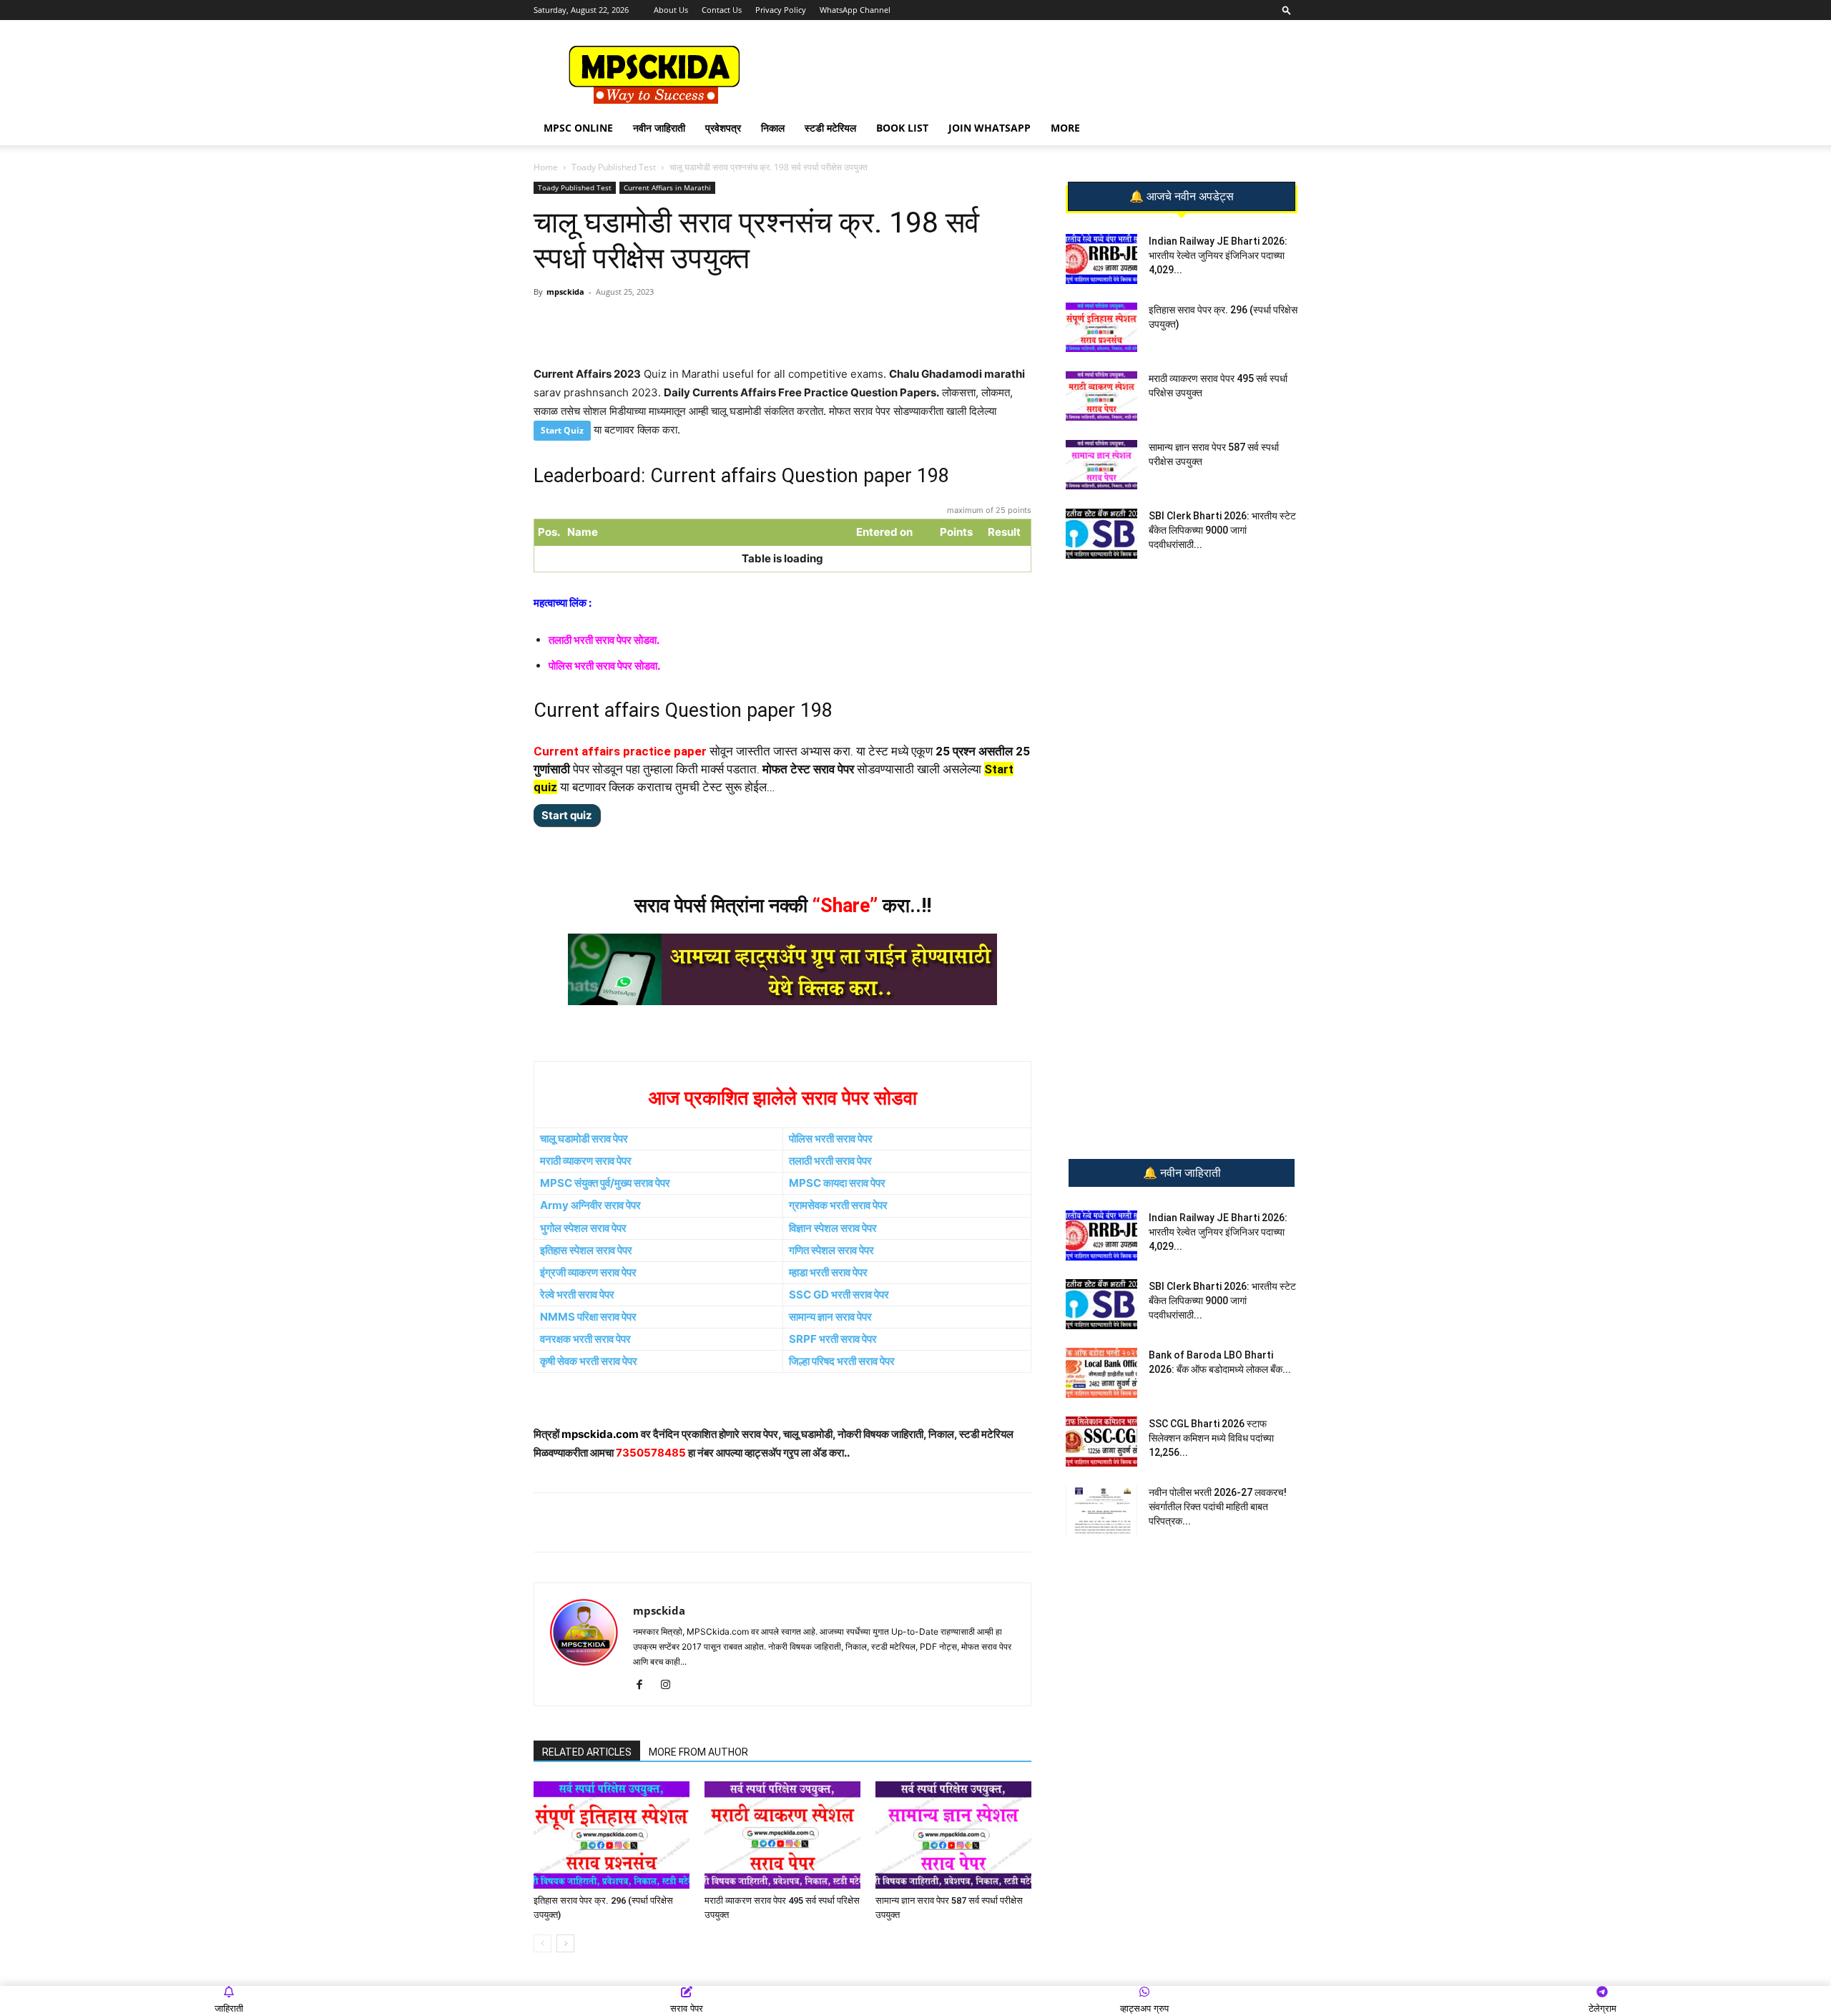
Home (546, 167)
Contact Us (722, 10)
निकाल (773, 128)
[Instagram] (671, 1685)
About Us (671, 10)
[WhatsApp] (634, 324)
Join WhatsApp (990, 128)
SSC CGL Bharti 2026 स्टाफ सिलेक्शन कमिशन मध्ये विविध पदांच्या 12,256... (1211, 1438)
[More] (767, 324)
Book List (902, 128)
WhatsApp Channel (855, 10)
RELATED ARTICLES (587, 1752)
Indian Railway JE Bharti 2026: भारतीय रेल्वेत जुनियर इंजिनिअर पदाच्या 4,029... (1218, 255)
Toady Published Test (614, 167)
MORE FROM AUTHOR (698, 1752)
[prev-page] (543, 1943)
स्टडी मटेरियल (830, 128)
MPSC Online (578, 128)
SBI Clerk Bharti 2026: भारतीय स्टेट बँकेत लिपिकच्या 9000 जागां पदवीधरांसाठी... (1222, 530)
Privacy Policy (781, 10)
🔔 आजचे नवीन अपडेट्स (1182, 197)
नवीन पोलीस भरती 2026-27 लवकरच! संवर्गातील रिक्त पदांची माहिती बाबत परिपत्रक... (1218, 1507)
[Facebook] (700, 324)
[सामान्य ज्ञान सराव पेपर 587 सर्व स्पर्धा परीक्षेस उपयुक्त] (953, 1835)
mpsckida (565, 292)
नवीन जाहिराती (659, 128)
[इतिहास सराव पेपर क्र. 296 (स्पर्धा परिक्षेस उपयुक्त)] (612, 1835)
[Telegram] (667, 324)
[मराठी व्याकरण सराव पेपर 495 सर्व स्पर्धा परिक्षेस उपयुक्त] (782, 1835)
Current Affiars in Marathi (667, 187)
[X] (733, 324)
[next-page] (565, 1943)
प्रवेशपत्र (723, 128)
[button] (1287, 10)
